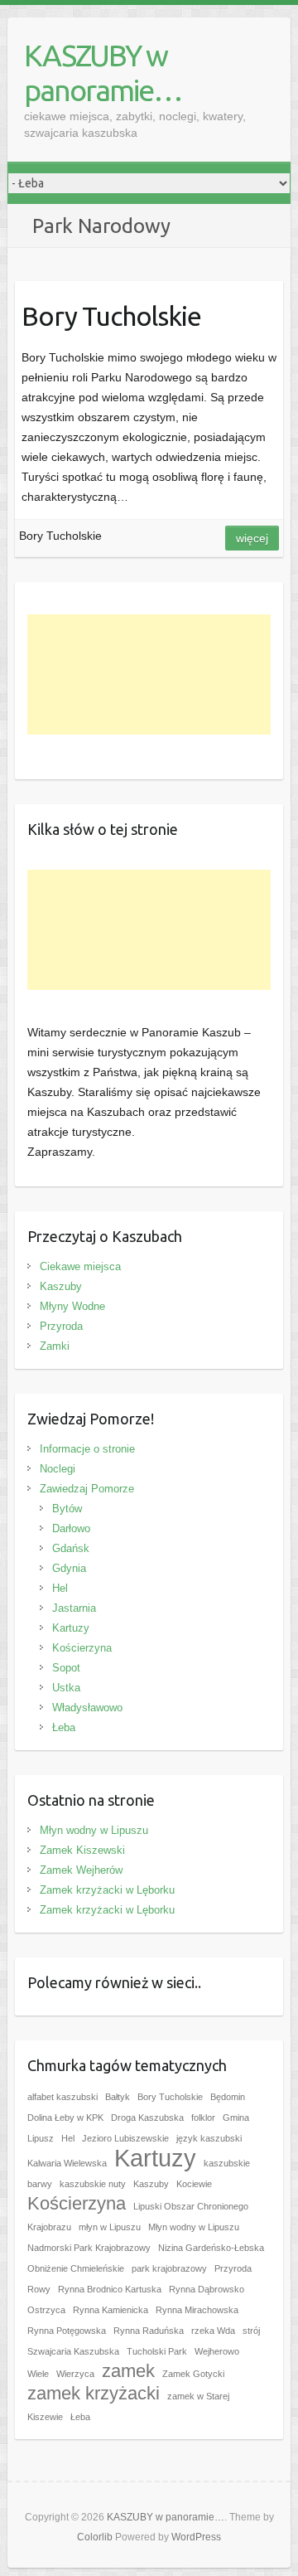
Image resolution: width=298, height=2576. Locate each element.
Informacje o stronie (87, 1449)
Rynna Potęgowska (67, 2331)
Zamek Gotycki (193, 2374)
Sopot (66, 1668)
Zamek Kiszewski (82, 1850)
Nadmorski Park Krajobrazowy (89, 2248)
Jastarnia (74, 1608)
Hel (60, 1588)
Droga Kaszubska (147, 2118)
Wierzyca (75, 2374)
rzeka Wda (213, 2331)
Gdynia (69, 1568)
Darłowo (71, 1528)
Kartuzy (71, 1628)
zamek (128, 2371)
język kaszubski (209, 2138)
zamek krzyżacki (94, 2393)
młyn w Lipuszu (110, 2227)
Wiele (38, 2374)
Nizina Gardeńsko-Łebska (211, 2248)
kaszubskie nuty (93, 2184)
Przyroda (61, 1326)
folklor (203, 2118)
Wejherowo (217, 2351)
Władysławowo (87, 1708)
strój (251, 2331)
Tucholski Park (157, 2351)
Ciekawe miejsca (80, 1266)
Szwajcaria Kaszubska (73, 2351)
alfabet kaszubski (62, 2097)
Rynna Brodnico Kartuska (110, 2289)
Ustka (66, 1688)
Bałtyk (118, 2097)
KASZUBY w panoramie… (103, 73)
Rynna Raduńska (149, 2331)
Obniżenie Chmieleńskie (76, 2268)
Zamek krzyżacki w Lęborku (107, 1890)
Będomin (228, 2097)
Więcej (252, 538)
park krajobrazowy (169, 2268)
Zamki (55, 1346)
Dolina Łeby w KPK (65, 2118)
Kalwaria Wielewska (67, 2163)
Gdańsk (71, 1548)
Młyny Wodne (72, 1306)
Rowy (39, 2289)
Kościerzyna (82, 1648)
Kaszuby (61, 1286)
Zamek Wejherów (81, 1870)
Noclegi (58, 1469)
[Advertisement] (149, 674)
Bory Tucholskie (111, 316)
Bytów (67, 1509)
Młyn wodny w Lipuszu (94, 1830)
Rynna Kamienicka (111, 2310)
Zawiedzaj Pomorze (87, 1489)
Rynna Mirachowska (197, 2310)
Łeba (64, 1727)
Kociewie (194, 2184)
